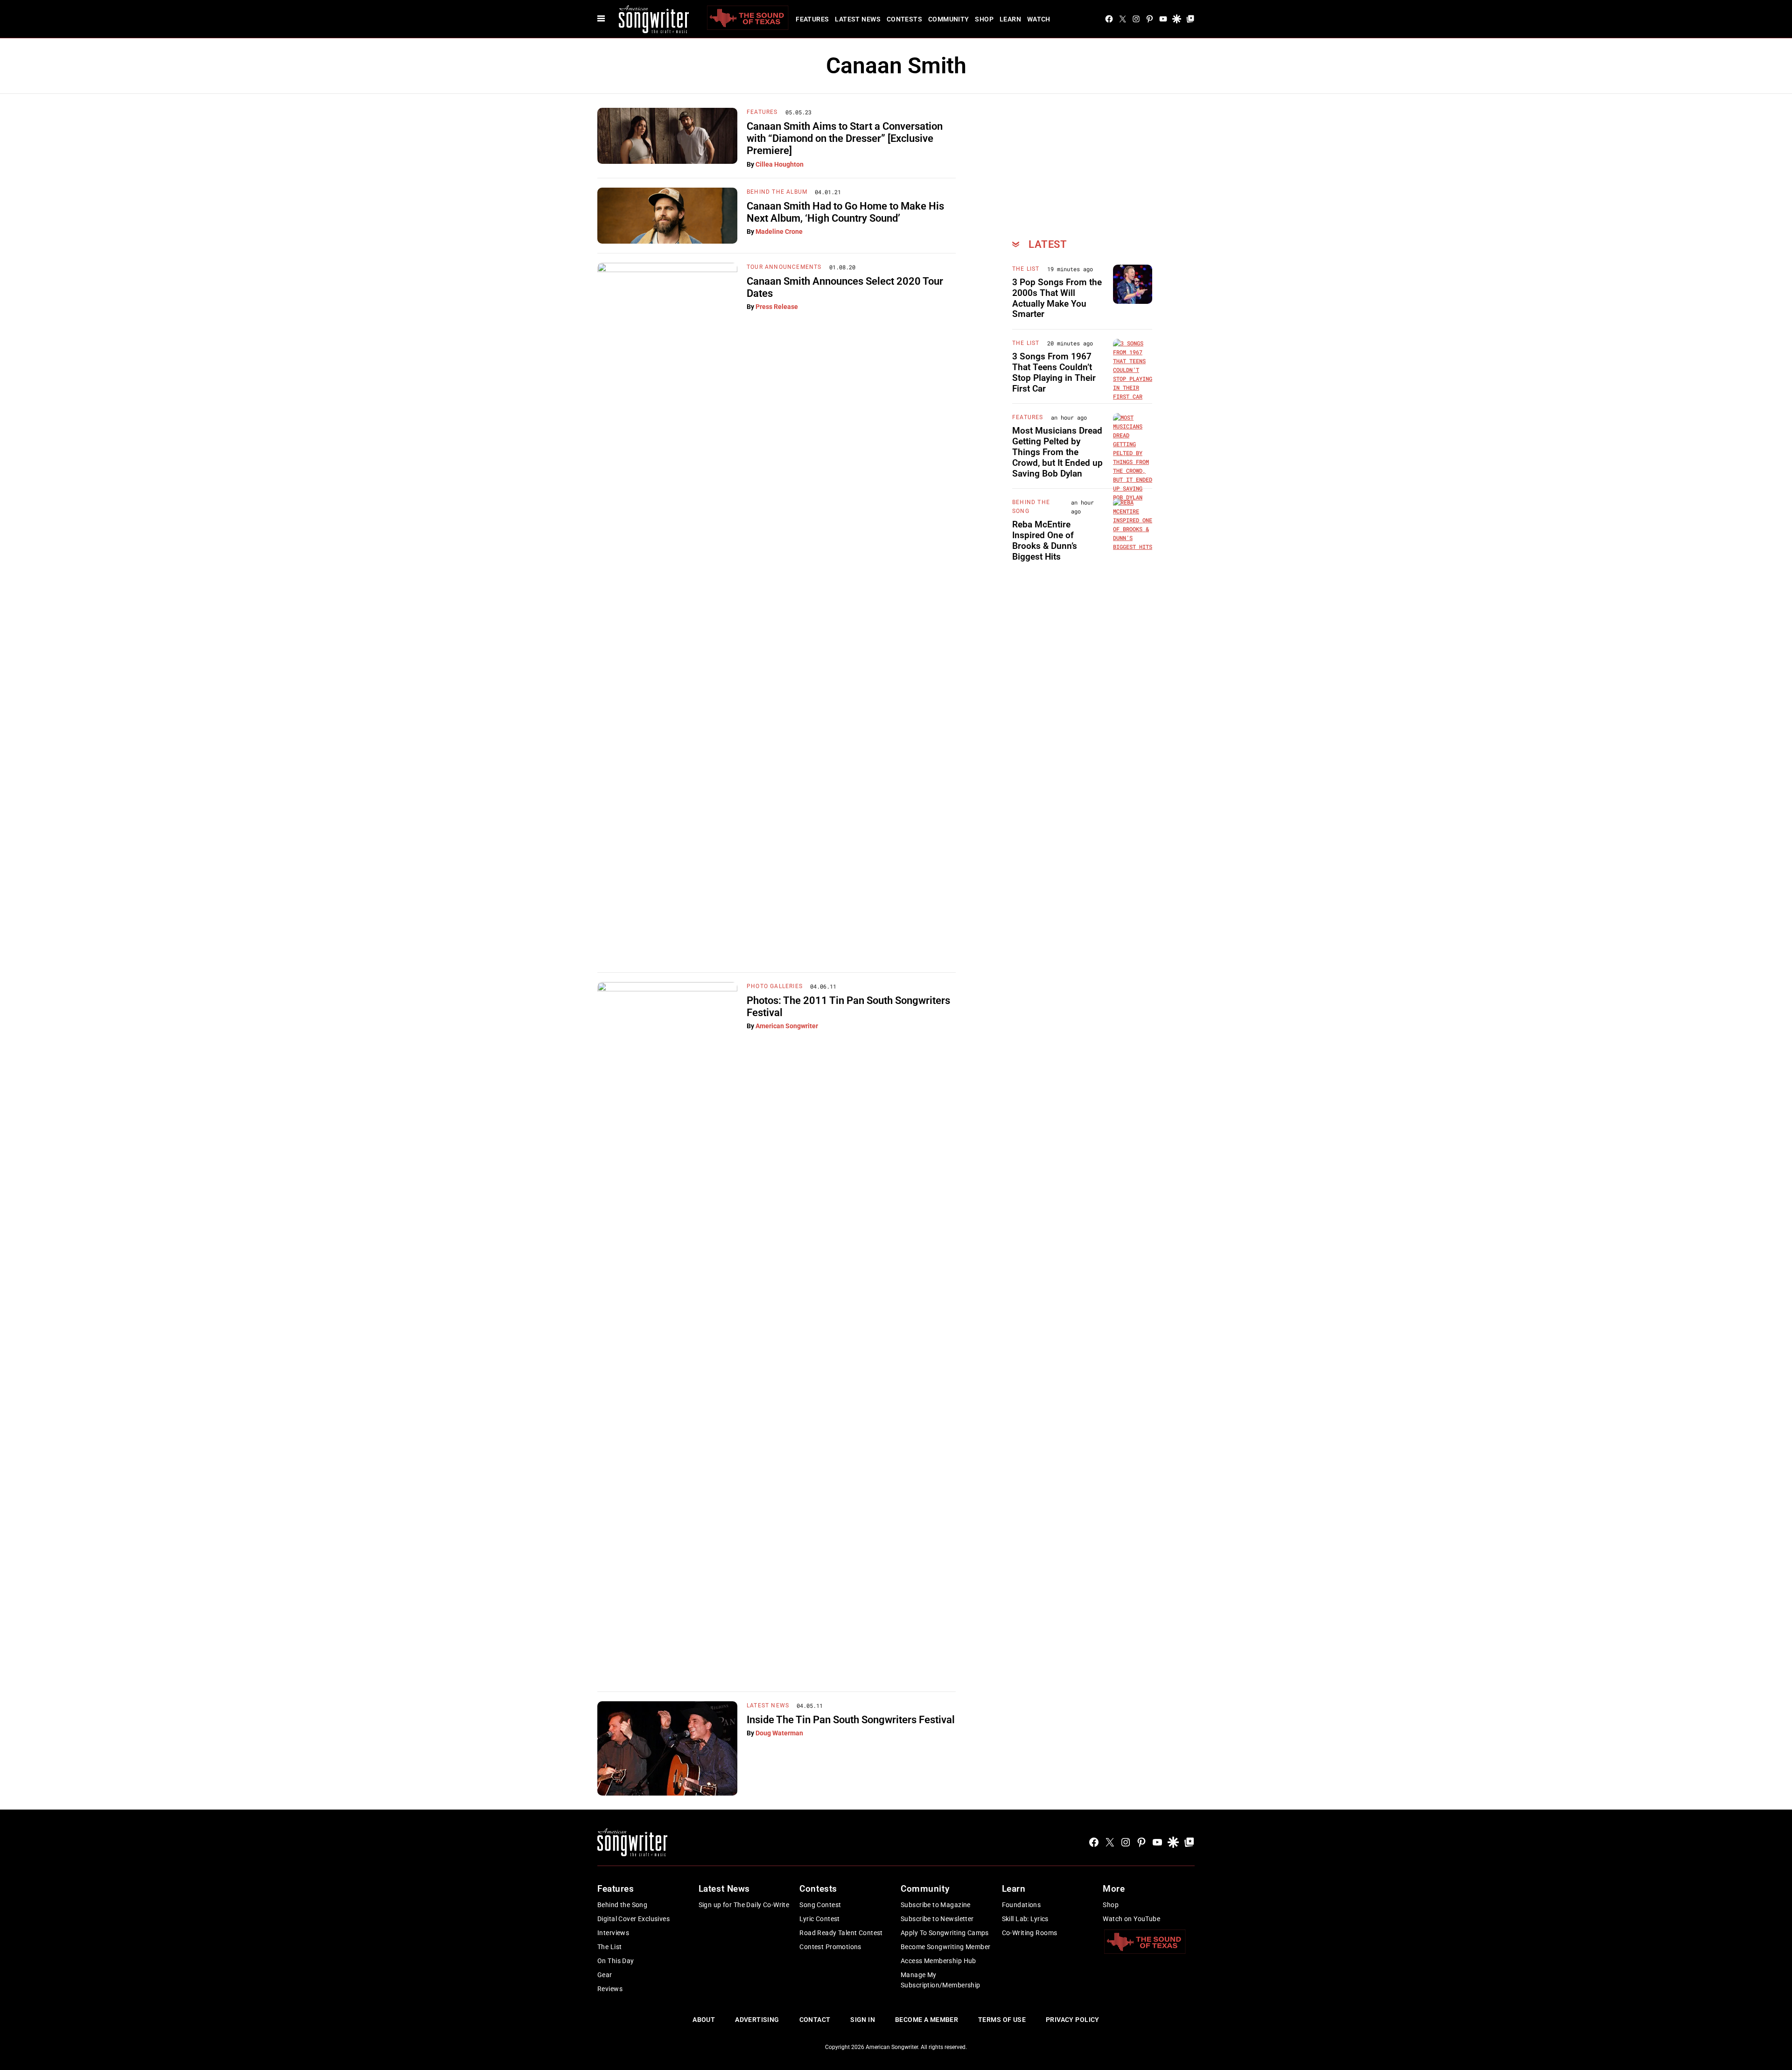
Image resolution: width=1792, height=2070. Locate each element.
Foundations (1022, 1905)
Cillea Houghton (780, 164)
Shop (984, 19)
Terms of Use (1002, 2020)
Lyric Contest (819, 1919)
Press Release (777, 307)
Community (949, 19)
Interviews (613, 1933)
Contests (904, 19)
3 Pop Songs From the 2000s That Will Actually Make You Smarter (1057, 298)
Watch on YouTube (1131, 1919)
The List (1026, 269)
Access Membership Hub (938, 1961)
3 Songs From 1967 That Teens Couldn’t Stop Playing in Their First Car (1054, 372)
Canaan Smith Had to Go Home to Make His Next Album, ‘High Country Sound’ (845, 212)
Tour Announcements (784, 267)
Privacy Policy (1073, 2020)
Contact (815, 2020)
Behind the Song (622, 1905)
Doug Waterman (779, 1733)
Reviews (610, 1989)
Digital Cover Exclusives (633, 1919)
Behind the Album (777, 192)
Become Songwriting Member (946, 1947)
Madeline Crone (779, 232)
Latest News (858, 19)
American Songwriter (787, 1026)
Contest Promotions (830, 1947)
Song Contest (820, 1905)
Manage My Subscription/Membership (941, 1980)
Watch (1039, 19)
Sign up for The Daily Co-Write (744, 1905)
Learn (1010, 19)
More (1114, 1889)
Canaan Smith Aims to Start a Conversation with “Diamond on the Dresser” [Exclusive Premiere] (845, 139)
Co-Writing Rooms (1030, 1933)
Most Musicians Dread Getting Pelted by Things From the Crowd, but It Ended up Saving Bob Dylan (1057, 452)
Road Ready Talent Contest (841, 1933)
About (704, 2020)
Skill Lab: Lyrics (1025, 1919)
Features (812, 19)
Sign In (863, 2020)
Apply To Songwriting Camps (945, 1933)
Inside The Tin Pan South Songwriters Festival (851, 1720)
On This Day (616, 1961)
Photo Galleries (775, 986)
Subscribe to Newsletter (937, 1919)
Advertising (757, 2020)
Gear (605, 1975)
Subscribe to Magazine (936, 1905)
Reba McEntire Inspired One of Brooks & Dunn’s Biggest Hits (1045, 540)
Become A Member (927, 2020)
